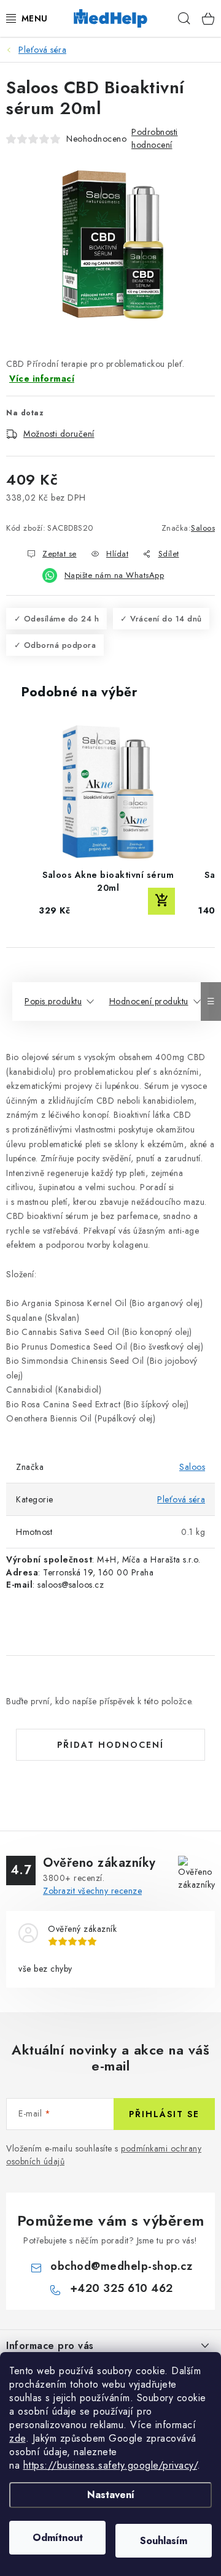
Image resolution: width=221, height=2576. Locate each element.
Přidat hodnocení (110, 1745)
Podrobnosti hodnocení (155, 138)
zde (17, 2438)
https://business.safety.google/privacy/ (110, 2465)
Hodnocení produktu (149, 1001)
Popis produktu (53, 1001)
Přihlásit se (164, 2114)
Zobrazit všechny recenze (92, 1891)
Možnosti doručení (59, 434)
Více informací (42, 379)
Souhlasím (164, 2541)
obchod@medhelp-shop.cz (121, 2266)
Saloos (203, 528)
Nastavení (111, 2495)
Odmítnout (58, 2538)
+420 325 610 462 (122, 2288)
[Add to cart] (161, 901)
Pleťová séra (181, 1499)
